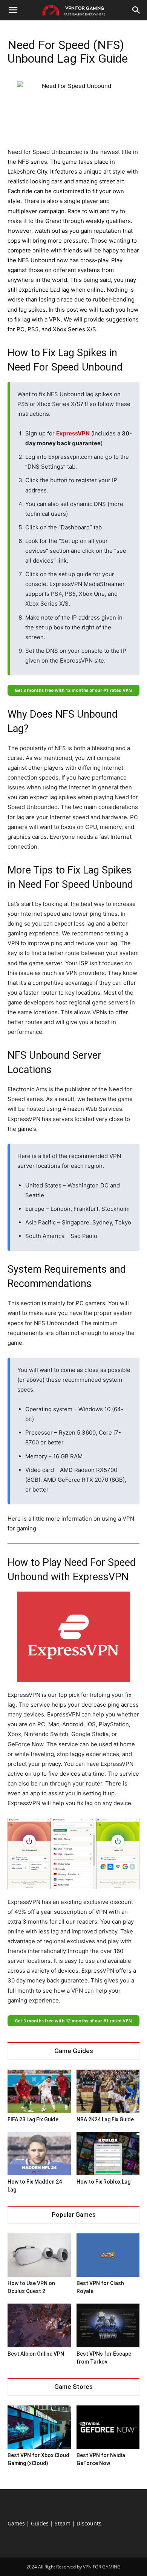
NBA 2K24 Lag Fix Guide (105, 2119)
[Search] (136, 10)
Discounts (89, 2523)
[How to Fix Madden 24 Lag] (39, 2154)
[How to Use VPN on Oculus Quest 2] (39, 2255)
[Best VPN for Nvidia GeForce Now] (108, 2427)
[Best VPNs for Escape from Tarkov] (108, 2325)
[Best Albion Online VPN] (39, 2325)
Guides (40, 2523)
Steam (63, 2523)
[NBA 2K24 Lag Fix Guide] (108, 2091)
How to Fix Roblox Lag (103, 2182)
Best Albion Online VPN (36, 2354)
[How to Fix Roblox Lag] (108, 2154)
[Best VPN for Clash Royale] (108, 2255)
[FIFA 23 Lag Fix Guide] (39, 2091)
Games (16, 2523)
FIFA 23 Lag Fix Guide (33, 2119)
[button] (13, 10)
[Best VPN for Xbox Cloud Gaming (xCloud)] (39, 2427)
